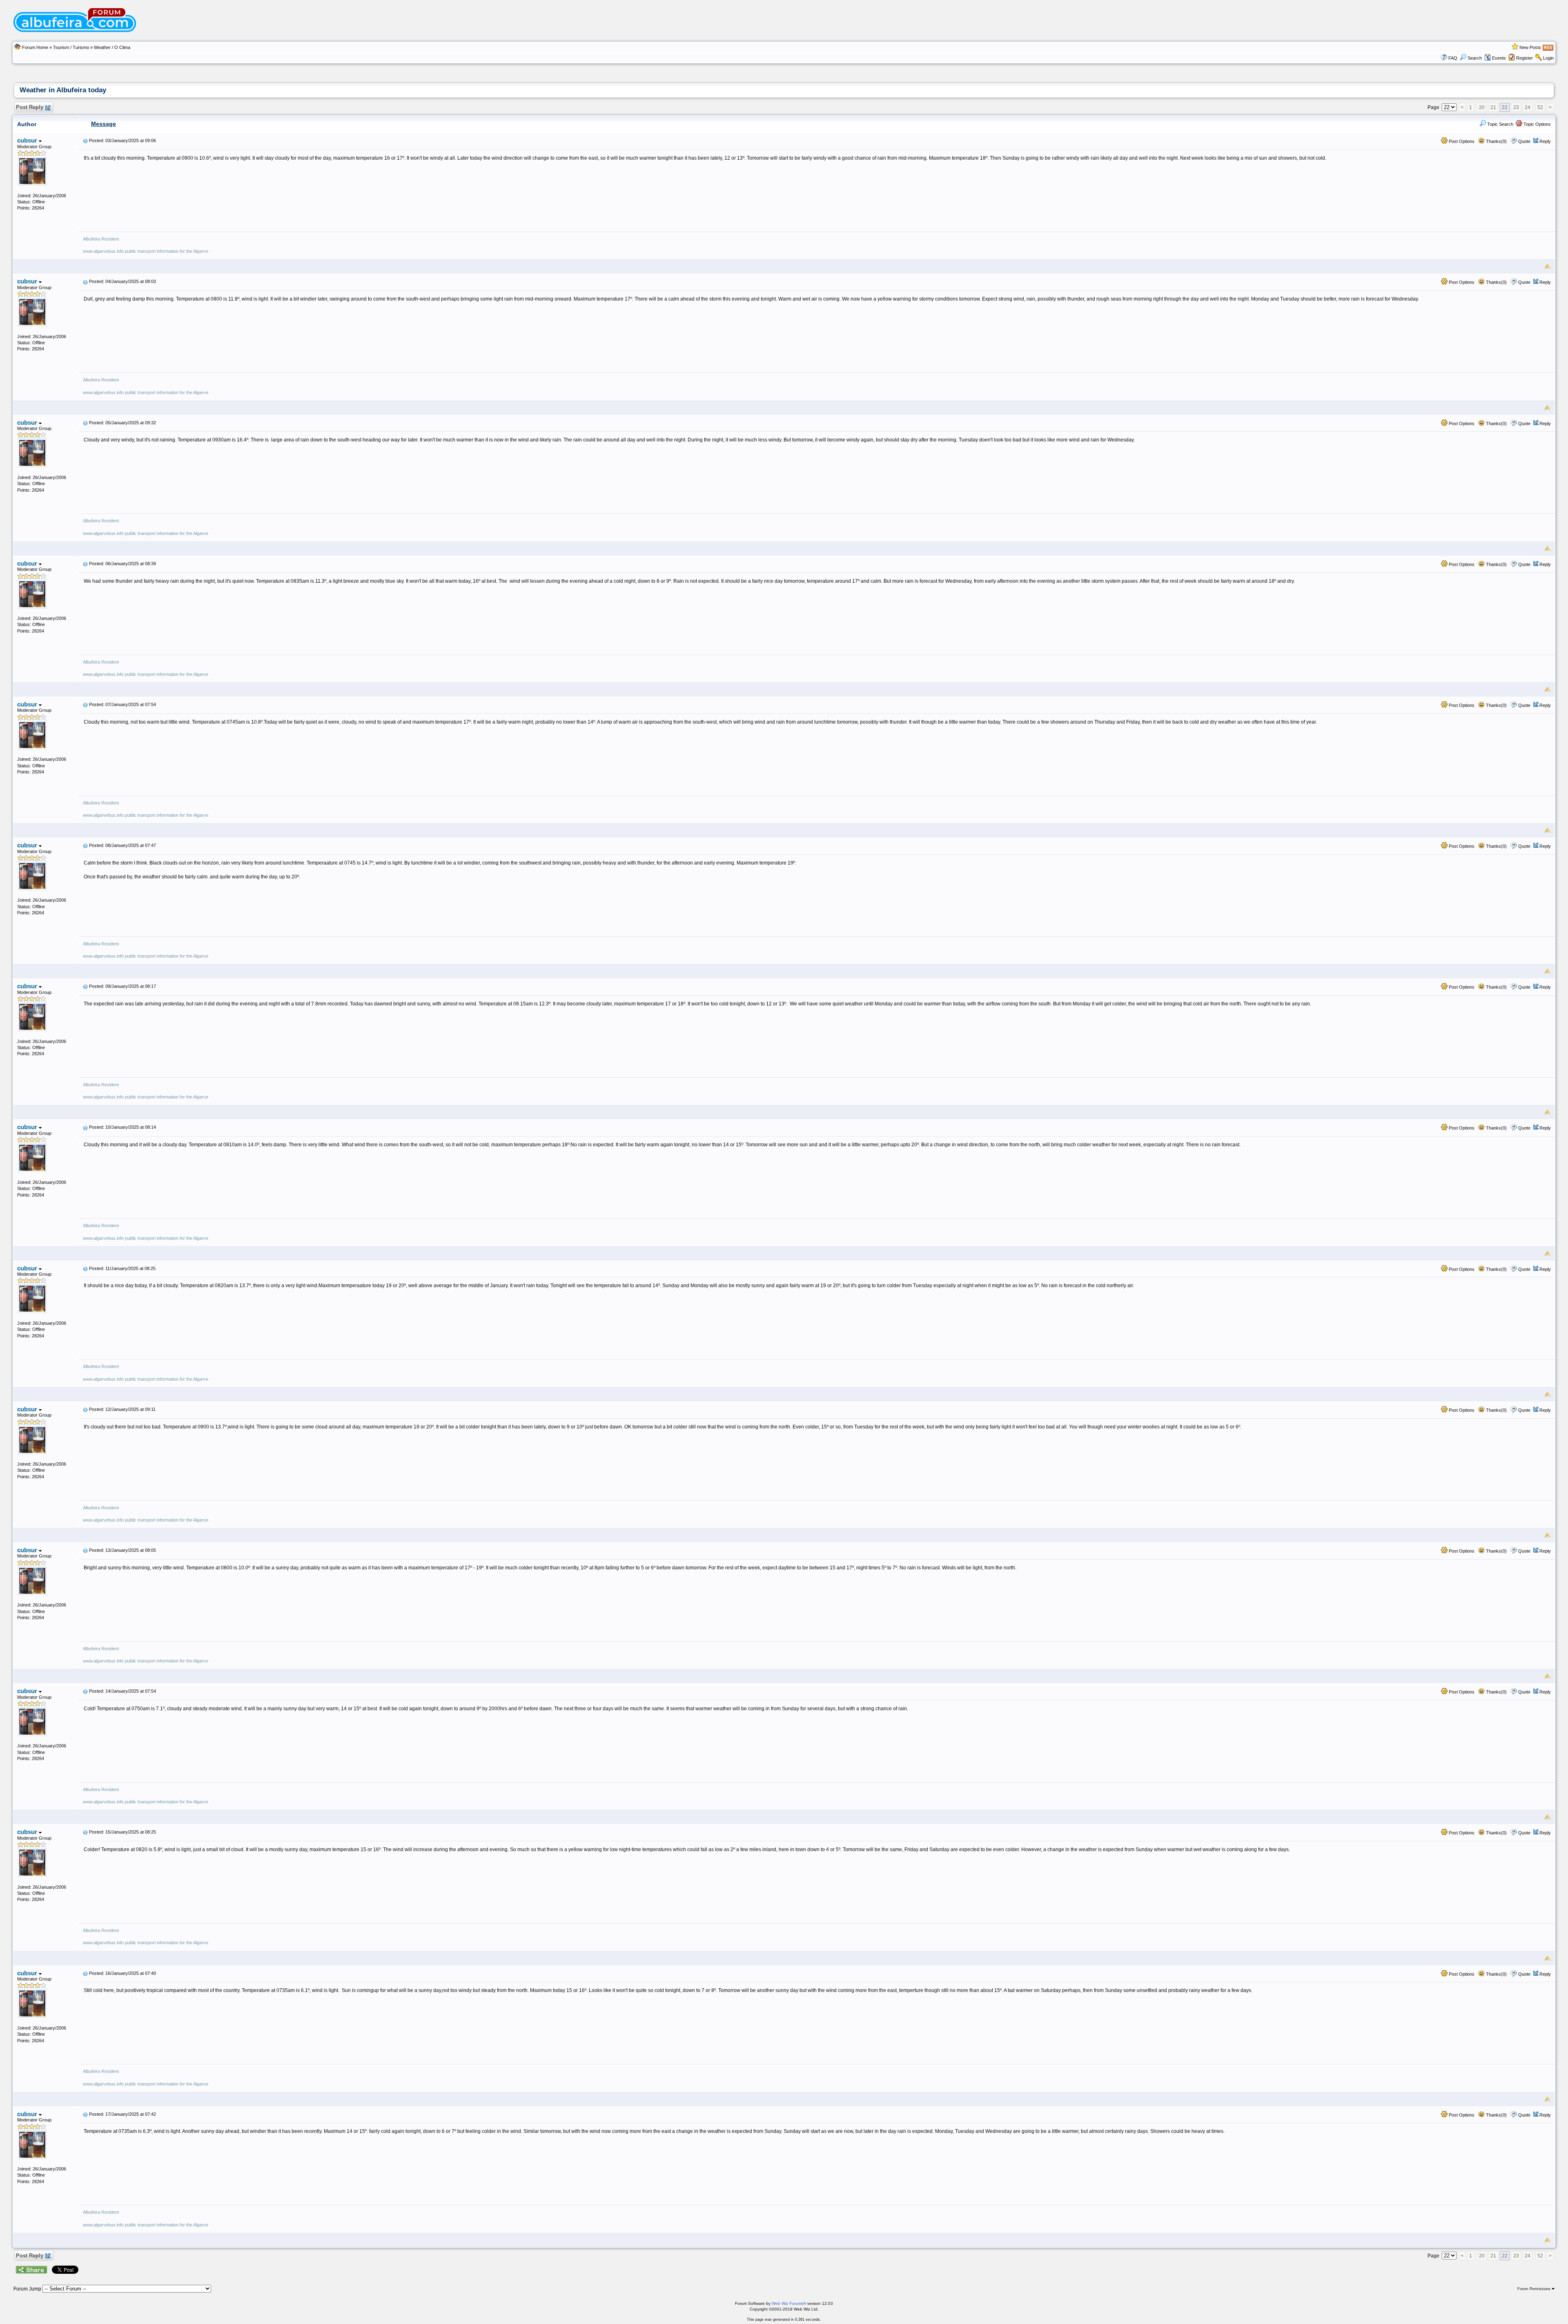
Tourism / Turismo (71, 47)
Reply (1545, 141)
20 (1482, 107)
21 (1493, 107)
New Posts (1530, 47)
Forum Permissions (1535, 2289)
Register (1525, 58)
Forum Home (35, 47)
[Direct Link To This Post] (85, 140)
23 (1516, 107)
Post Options (1461, 141)
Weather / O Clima (112, 47)
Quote (1524, 141)
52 (1540, 107)
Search (1475, 58)
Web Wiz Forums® (789, 2303)
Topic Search (1500, 124)
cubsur (28, 140)
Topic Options (1537, 124)
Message (104, 124)
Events (1499, 58)
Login (1548, 58)
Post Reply (30, 107)
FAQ (1453, 58)
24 (1528, 107)
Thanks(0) (1496, 141)
